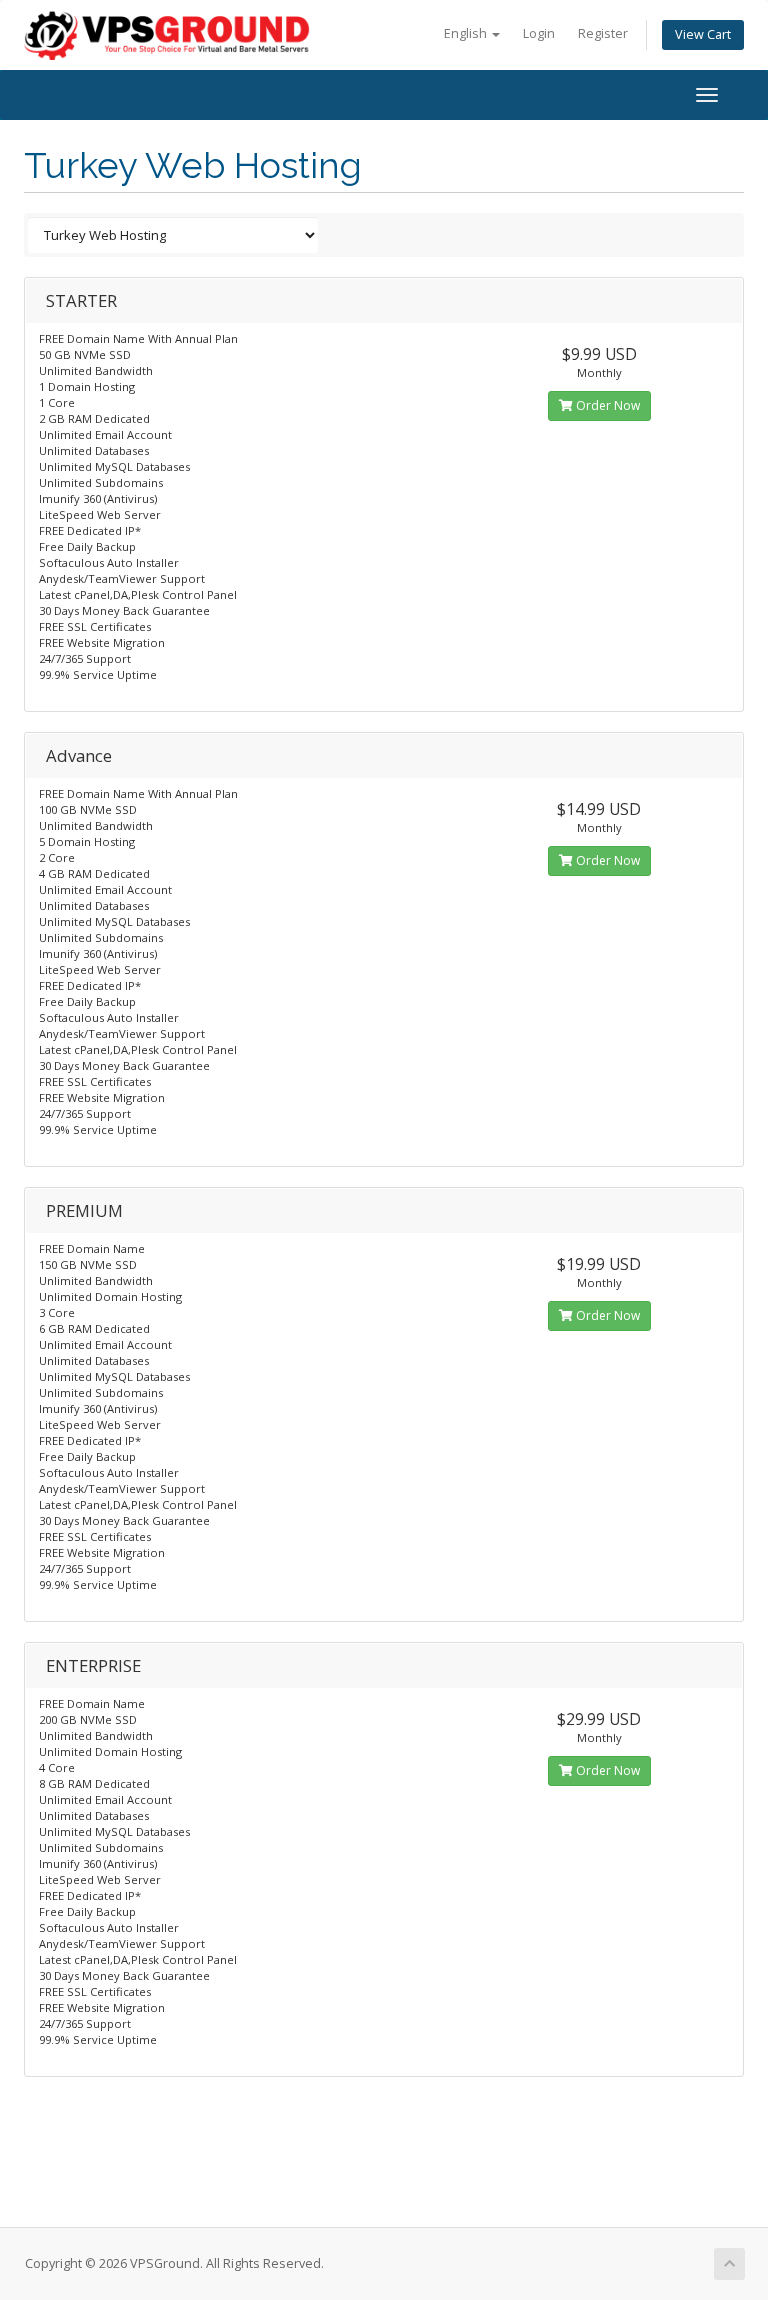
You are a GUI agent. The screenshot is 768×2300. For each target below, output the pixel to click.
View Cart (703, 34)
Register (603, 33)
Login (539, 33)
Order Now (606, 405)
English (467, 33)
